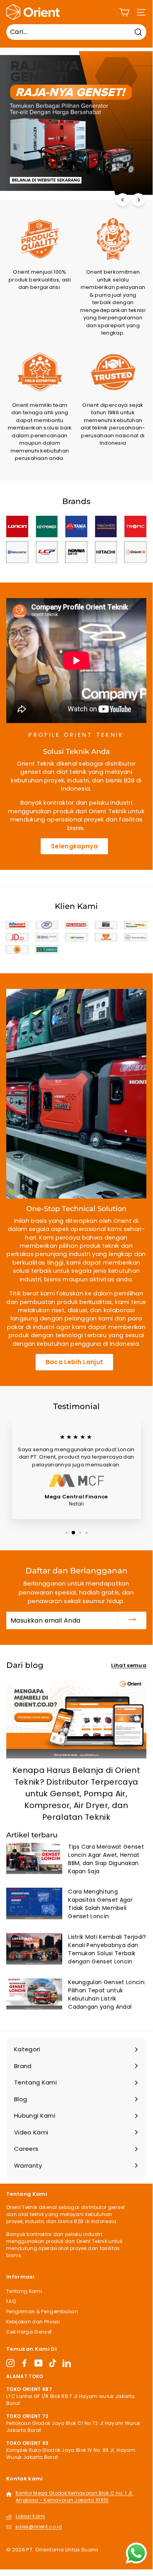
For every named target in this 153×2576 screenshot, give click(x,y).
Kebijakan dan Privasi (33, 2322)
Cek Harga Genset (29, 2332)
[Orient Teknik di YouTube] (39, 2363)
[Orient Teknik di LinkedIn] (67, 2363)
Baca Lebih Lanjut (75, 1362)
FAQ (11, 2301)
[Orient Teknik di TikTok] (53, 2363)
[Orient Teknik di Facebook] (24, 2363)
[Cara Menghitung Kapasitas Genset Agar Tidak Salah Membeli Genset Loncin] (34, 1903)
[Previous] (123, 200)
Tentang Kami (24, 2291)
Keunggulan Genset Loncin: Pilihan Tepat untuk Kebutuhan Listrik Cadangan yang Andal (107, 1994)
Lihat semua (129, 1665)
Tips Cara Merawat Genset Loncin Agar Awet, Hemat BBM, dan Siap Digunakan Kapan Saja (106, 1859)
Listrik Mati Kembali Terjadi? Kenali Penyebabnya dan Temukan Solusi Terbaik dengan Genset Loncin (107, 1949)
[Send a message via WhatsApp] (136, 2553)
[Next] (138, 200)
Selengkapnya (74, 846)
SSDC (38, 2559)
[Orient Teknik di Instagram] (10, 2363)
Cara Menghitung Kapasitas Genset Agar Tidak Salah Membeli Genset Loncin (100, 1904)
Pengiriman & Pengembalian (42, 2311)
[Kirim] (132, 1620)
